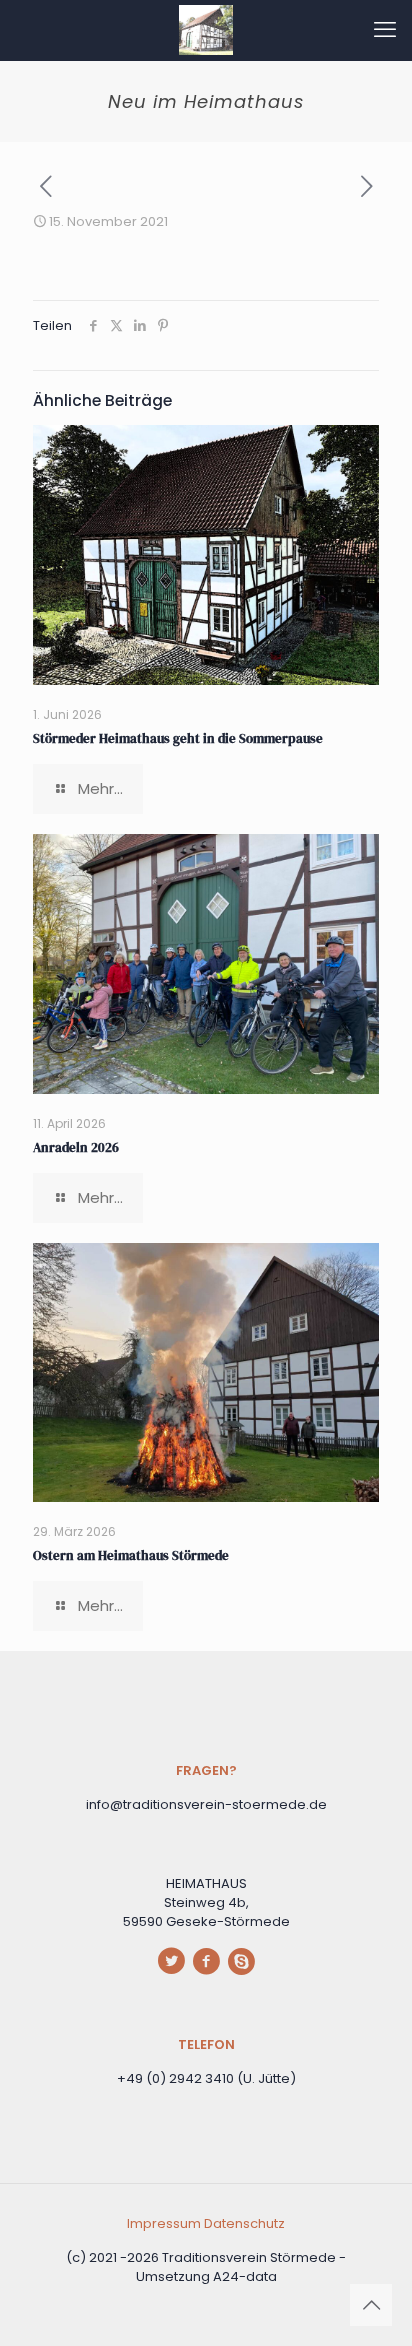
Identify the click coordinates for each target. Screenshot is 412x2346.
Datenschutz (244, 2223)
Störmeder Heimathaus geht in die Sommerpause (178, 738)
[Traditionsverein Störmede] (206, 30)
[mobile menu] (385, 30)
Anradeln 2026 (76, 1147)
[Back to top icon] (371, 2305)
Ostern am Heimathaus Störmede (131, 1555)
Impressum (165, 2223)
